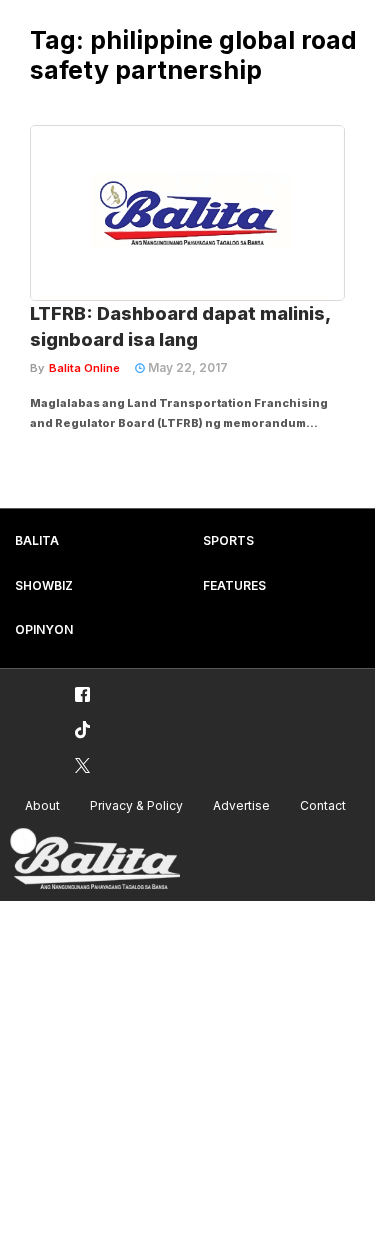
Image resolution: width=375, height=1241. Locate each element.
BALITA (37, 540)
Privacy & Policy (136, 805)
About (42, 805)
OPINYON (44, 629)
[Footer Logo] (95, 859)
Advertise (241, 805)
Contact (323, 805)
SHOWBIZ (44, 585)
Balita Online (84, 368)
